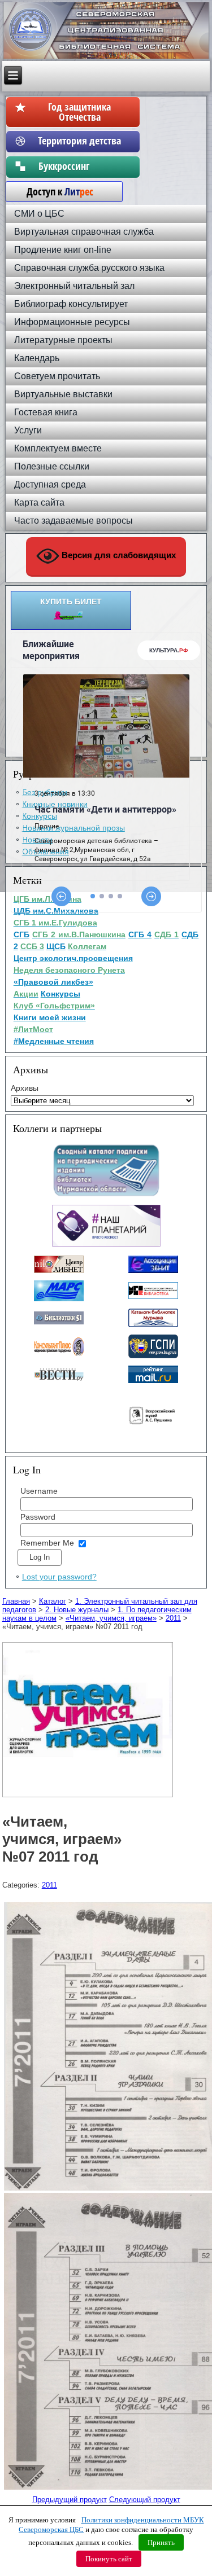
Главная (16, 1601)
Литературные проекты (63, 340)
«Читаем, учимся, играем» (111, 1618)
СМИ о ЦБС (39, 214)
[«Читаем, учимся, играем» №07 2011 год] (89, 1798)
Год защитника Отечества (79, 112)
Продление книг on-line (63, 250)
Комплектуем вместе (58, 448)
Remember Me (47, 1543)
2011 (173, 1618)
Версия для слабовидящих (118, 556)
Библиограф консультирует (71, 304)
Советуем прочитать (57, 376)
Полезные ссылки (52, 466)
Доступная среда (50, 484)
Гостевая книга (46, 412)
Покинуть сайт (109, 2559)
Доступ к (54, 191)
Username (39, 1491)
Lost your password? (59, 1577)
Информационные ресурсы (72, 322)
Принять (161, 2542)
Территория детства (79, 141)
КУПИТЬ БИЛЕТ (71, 602)
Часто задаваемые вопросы (73, 521)
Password (38, 1517)
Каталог (53, 1601)
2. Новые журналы (77, 1610)
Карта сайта (39, 503)
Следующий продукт (145, 2500)
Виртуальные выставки (63, 394)
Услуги (28, 430)
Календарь (37, 358)
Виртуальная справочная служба (84, 232)
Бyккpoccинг (79, 166)
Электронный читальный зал (74, 286)
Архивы (25, 1088)
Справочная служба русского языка (89, 268)
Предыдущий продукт (70, 2500)
